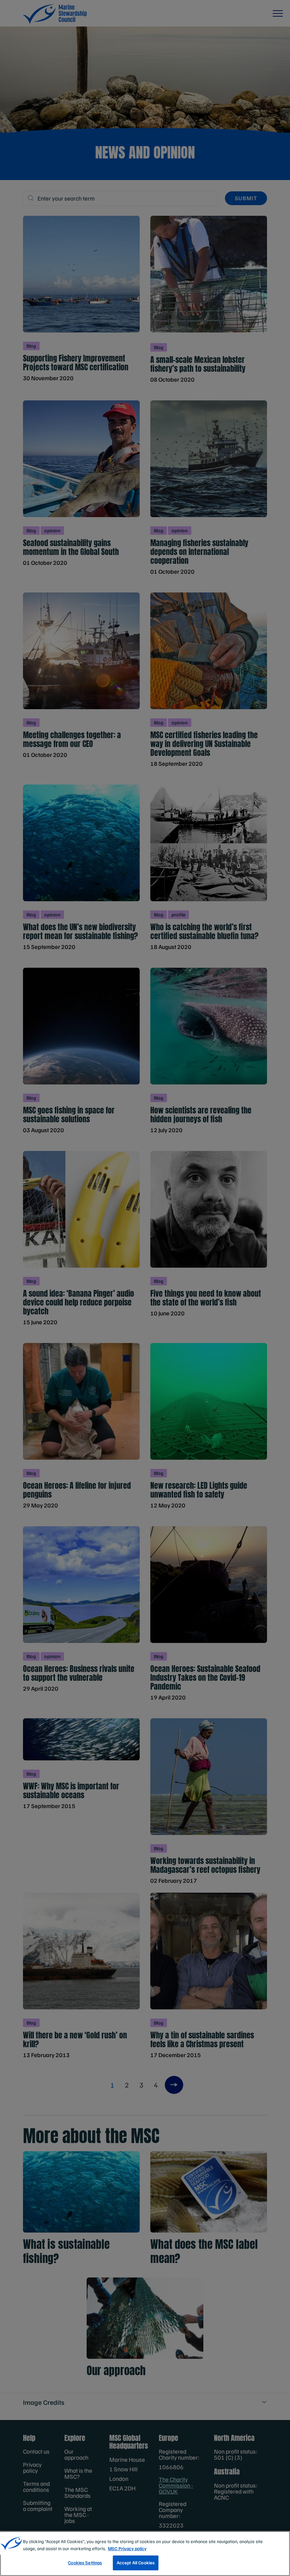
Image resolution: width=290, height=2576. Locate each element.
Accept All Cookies (136, 2563)
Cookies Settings (85, 2563)
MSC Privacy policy (127, 2548)
